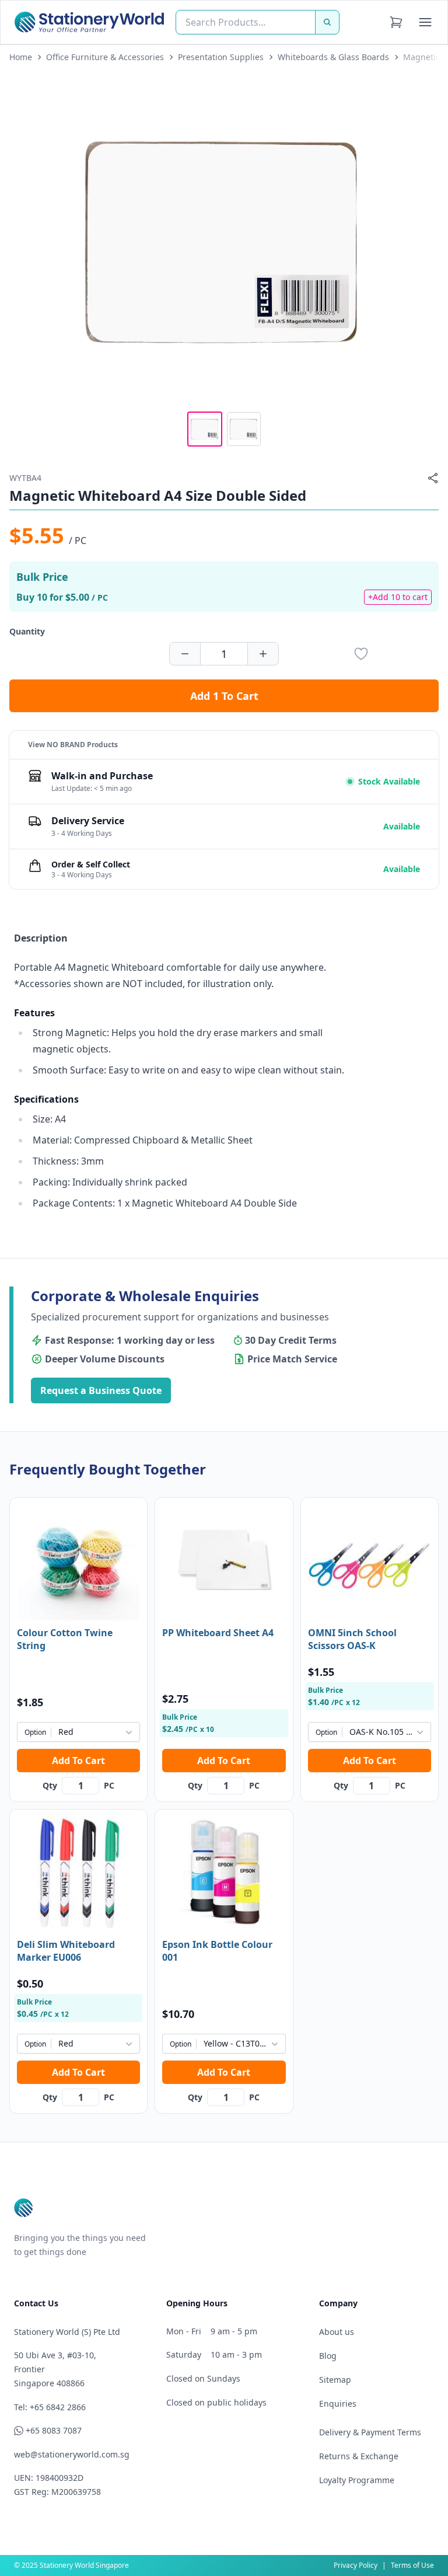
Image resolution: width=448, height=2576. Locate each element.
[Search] (327, 22)
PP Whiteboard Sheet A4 (218, 1633)
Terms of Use (412, 2565)
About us (337, 2332)
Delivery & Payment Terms (370, 2432)
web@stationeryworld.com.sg (72, 2454)
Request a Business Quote (101, 1390)
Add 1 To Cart (224, 696)
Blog (328, 2356)
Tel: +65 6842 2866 (50, 2407)
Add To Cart (78, 1761)
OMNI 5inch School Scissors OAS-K (352, 1639)
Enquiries (338, 2404)
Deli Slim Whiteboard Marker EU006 (66, 1951)
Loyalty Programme (357, 2480)
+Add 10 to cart (398, 597)
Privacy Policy (356, 2565)
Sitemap (335, 2380)
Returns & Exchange (359, 2456)
